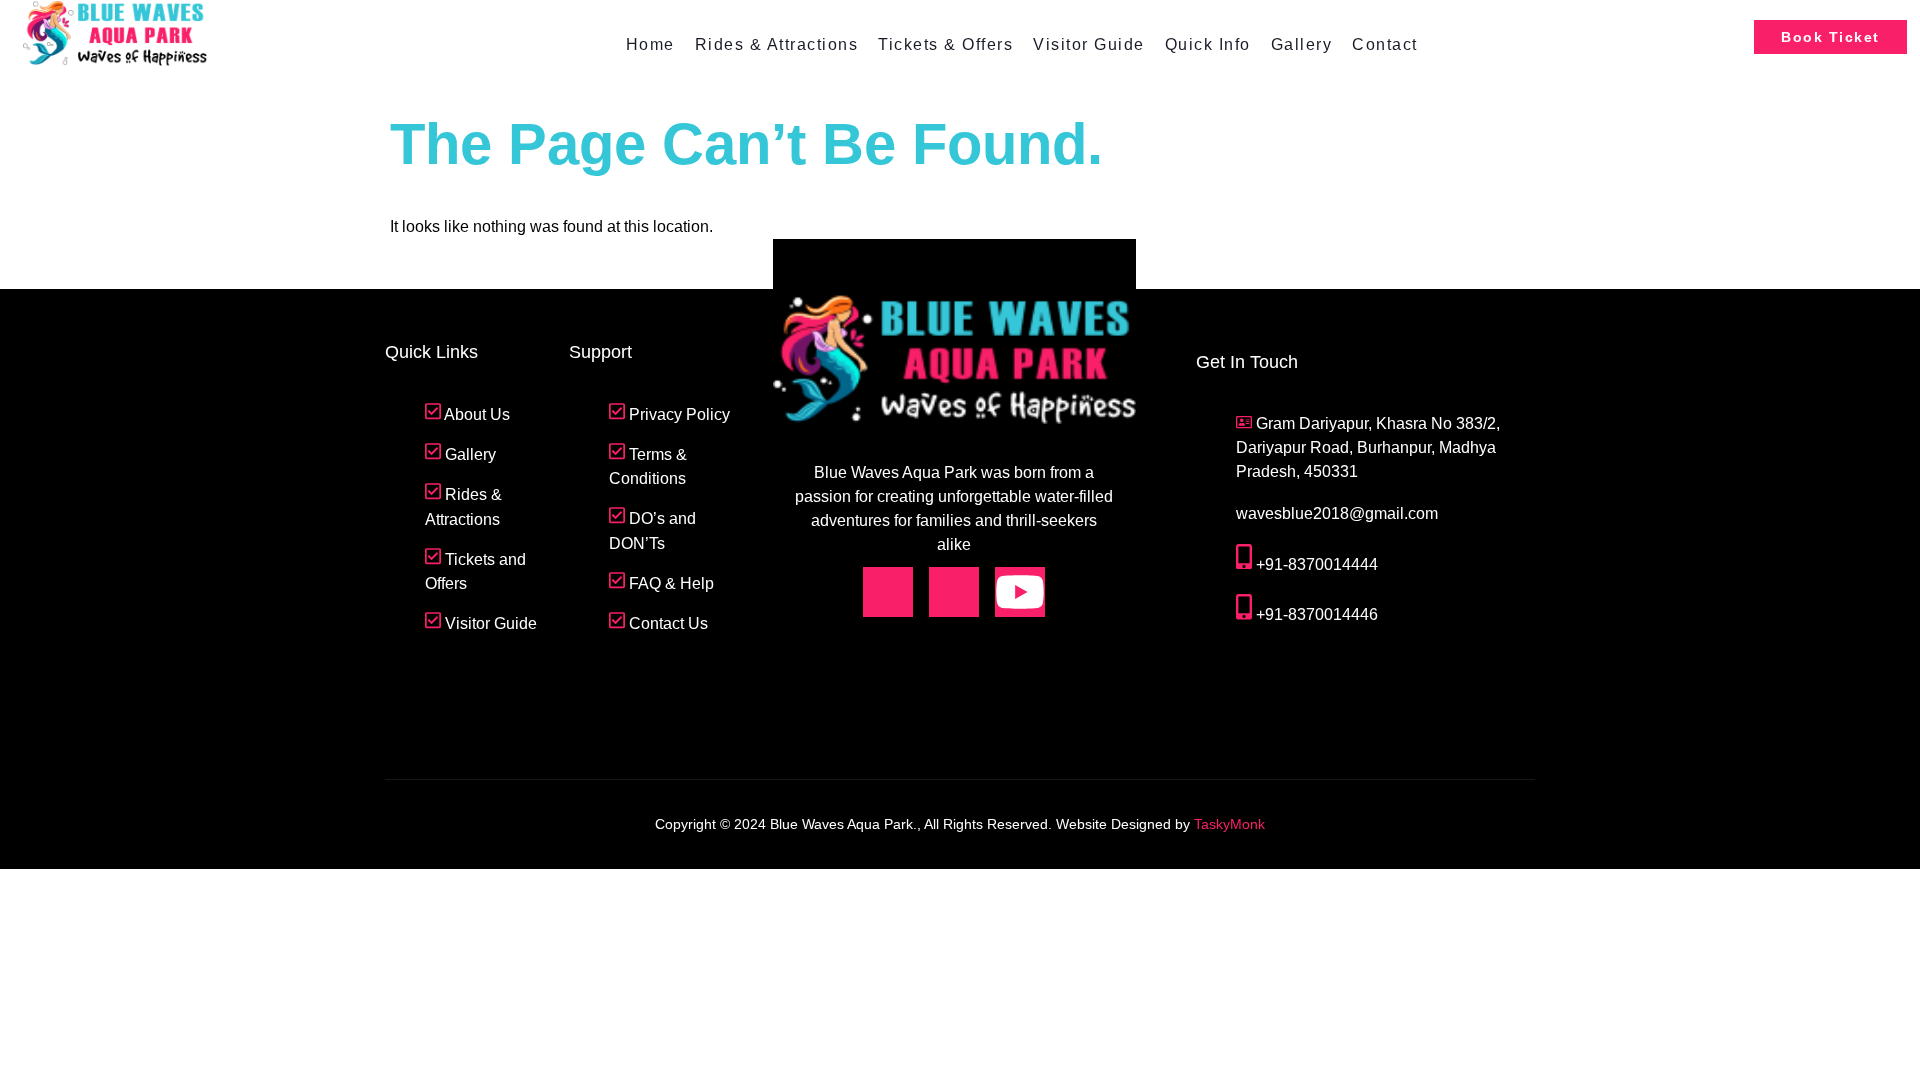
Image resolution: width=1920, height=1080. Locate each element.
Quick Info (1208, 44)
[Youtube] (1020, 592)
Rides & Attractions (777, 44)
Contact (1385, 44)
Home (650, 44)
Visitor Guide (1089, 44)
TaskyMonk (1229, 824)
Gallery (1302, 44)
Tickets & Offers (945, 44)
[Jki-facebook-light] (888, 592)
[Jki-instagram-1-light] (954, 592)
